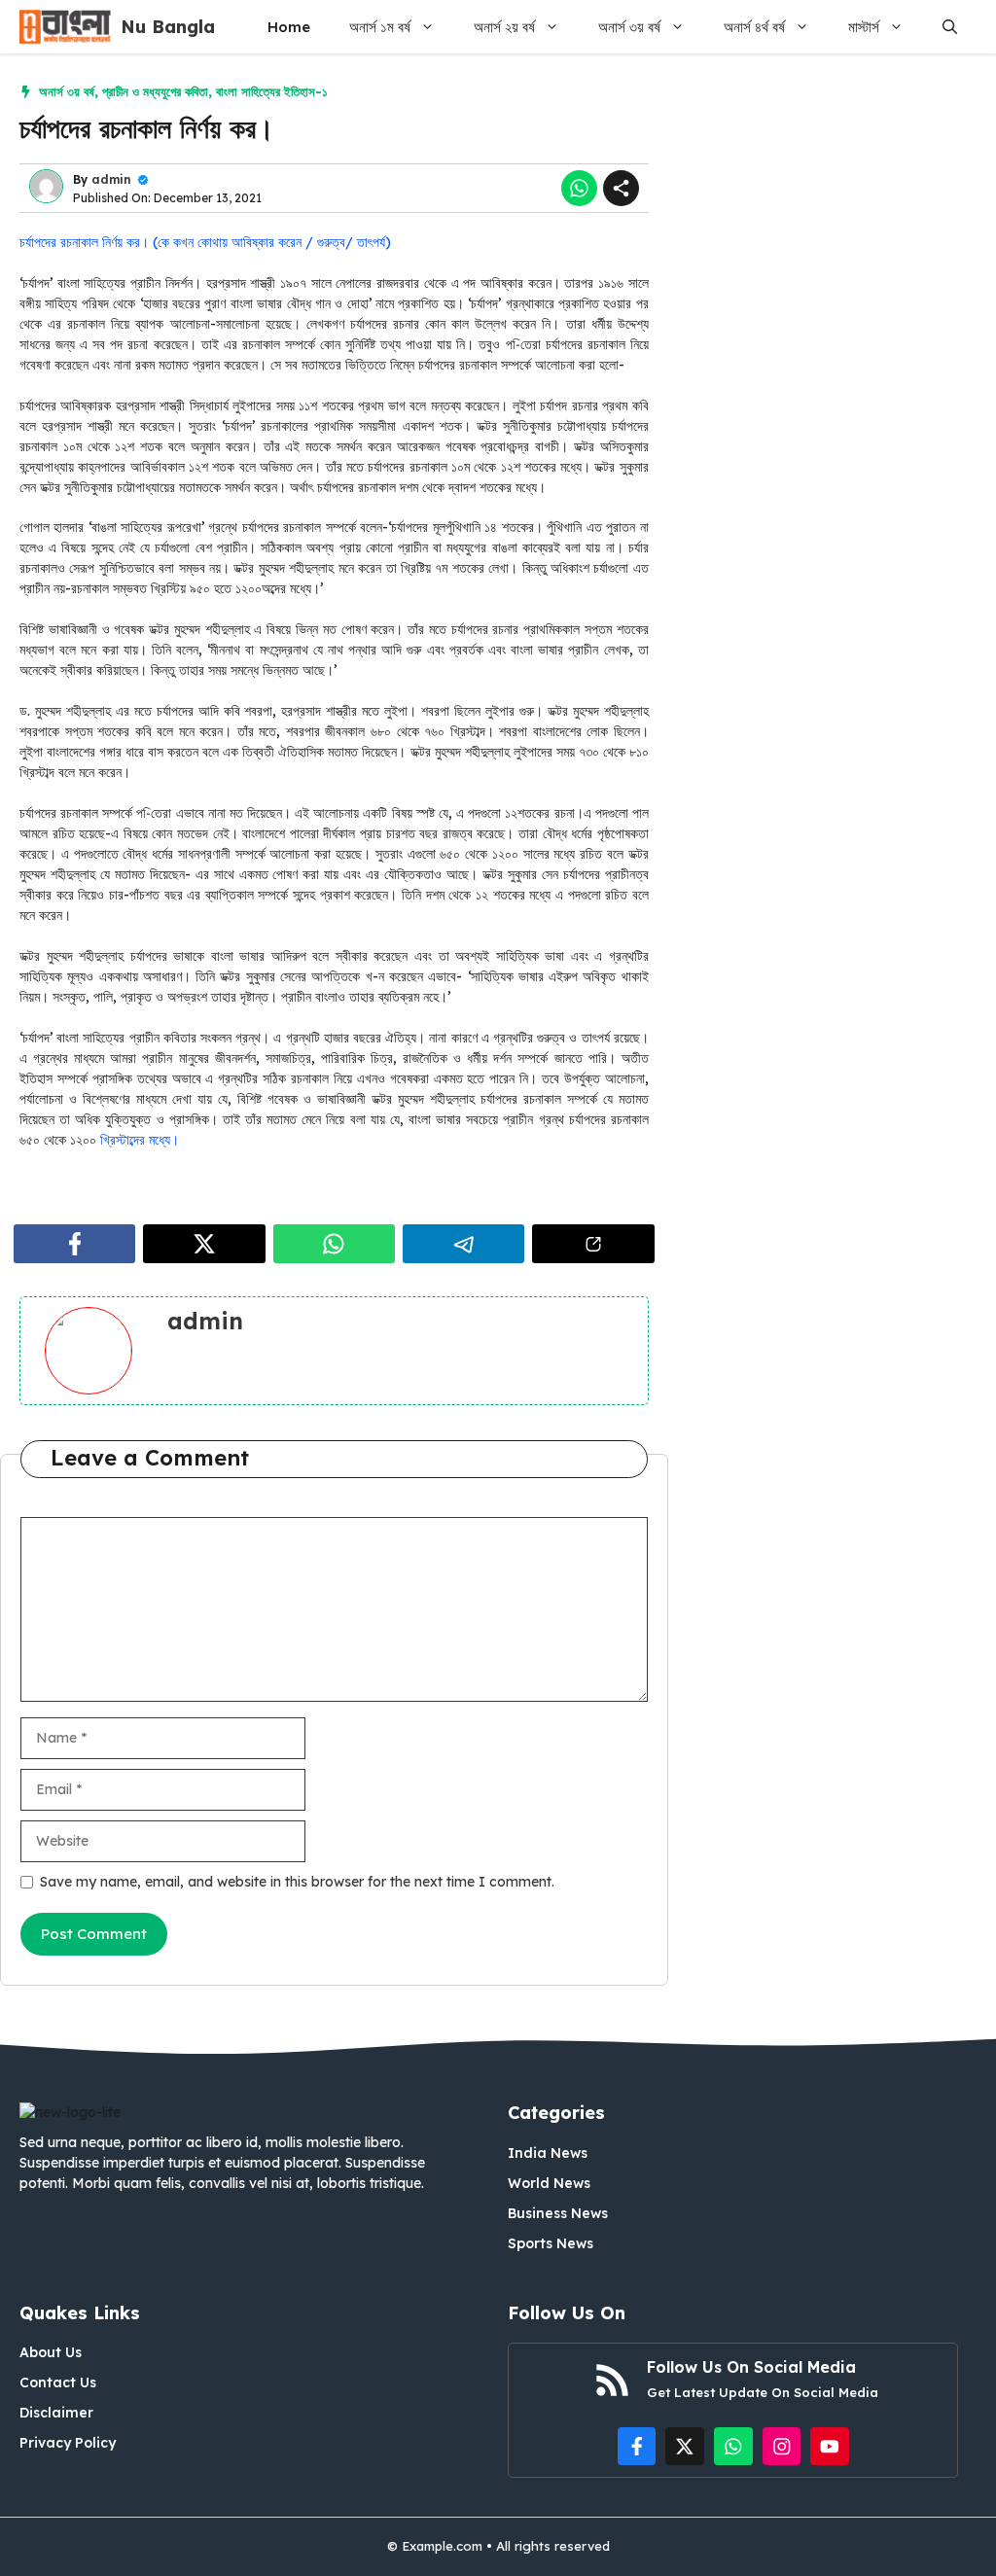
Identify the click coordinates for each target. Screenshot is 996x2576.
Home (289, 27)
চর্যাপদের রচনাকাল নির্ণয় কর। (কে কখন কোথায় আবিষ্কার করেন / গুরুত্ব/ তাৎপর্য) (205, 242)
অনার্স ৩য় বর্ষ (629, 27)
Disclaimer (56, 2413)
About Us (51, 2352)
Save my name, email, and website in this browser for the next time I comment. (297, 1882)
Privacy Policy (68, 2443)
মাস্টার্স (864, 27)
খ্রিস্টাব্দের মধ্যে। (138, 1140)
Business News (558, 2213)
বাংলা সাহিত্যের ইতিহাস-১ (272, 91)
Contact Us (58, 2382)
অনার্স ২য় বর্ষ (504, 27)
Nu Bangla (168, 27)
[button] (950, 27)
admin (111, 179)
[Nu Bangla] (65, 27)
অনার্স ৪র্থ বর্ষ (754, 27)
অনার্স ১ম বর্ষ (380, 27)
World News (549, 2183)
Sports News (551, 2243)
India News (548, 2153)
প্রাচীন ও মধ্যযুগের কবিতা (155, 91)
